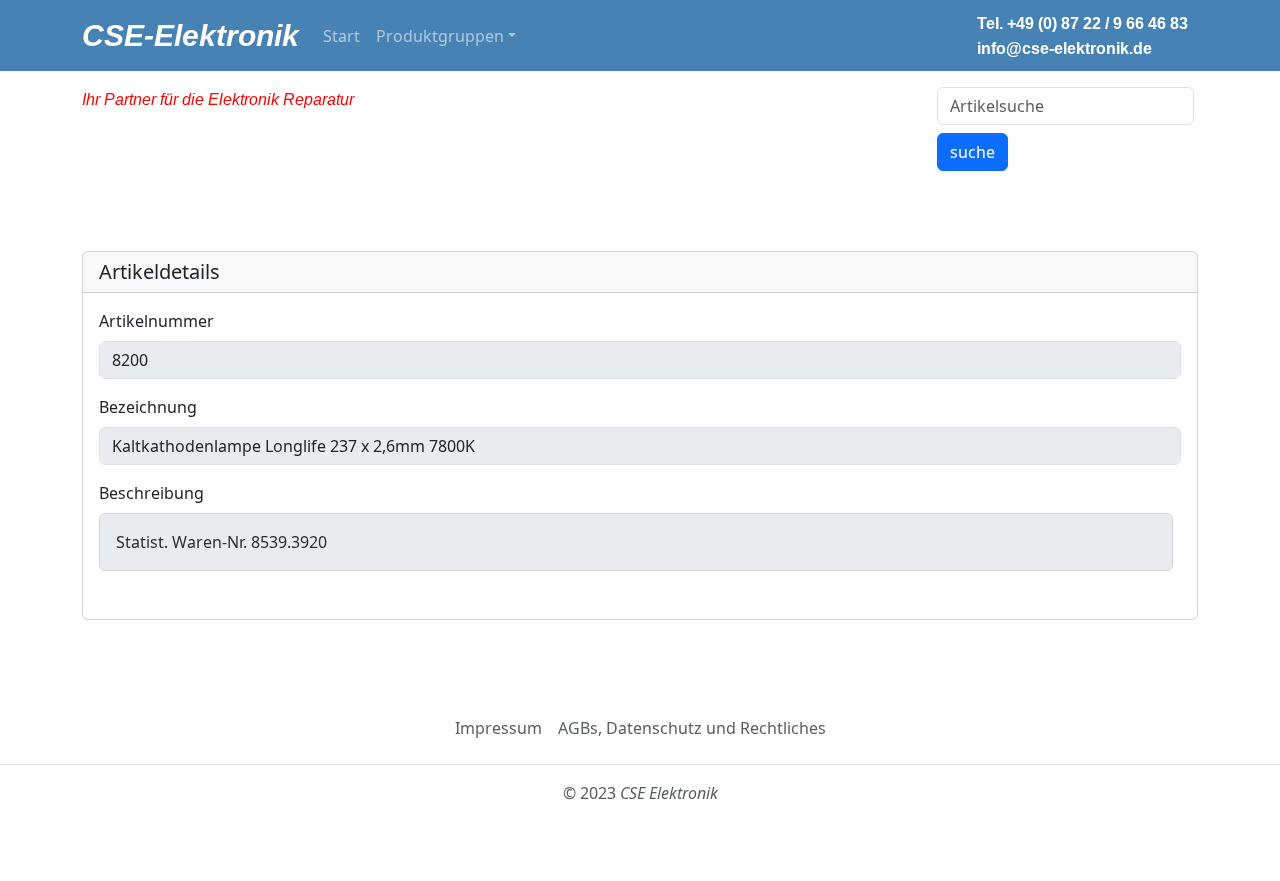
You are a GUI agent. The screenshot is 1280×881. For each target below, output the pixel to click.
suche (972, 152)
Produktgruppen (440, 36)
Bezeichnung (148, 407)
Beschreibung (151, 493)
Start (341, 36)
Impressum (498, 728)
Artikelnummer (156, 321)
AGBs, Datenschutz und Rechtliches (692, 728)
